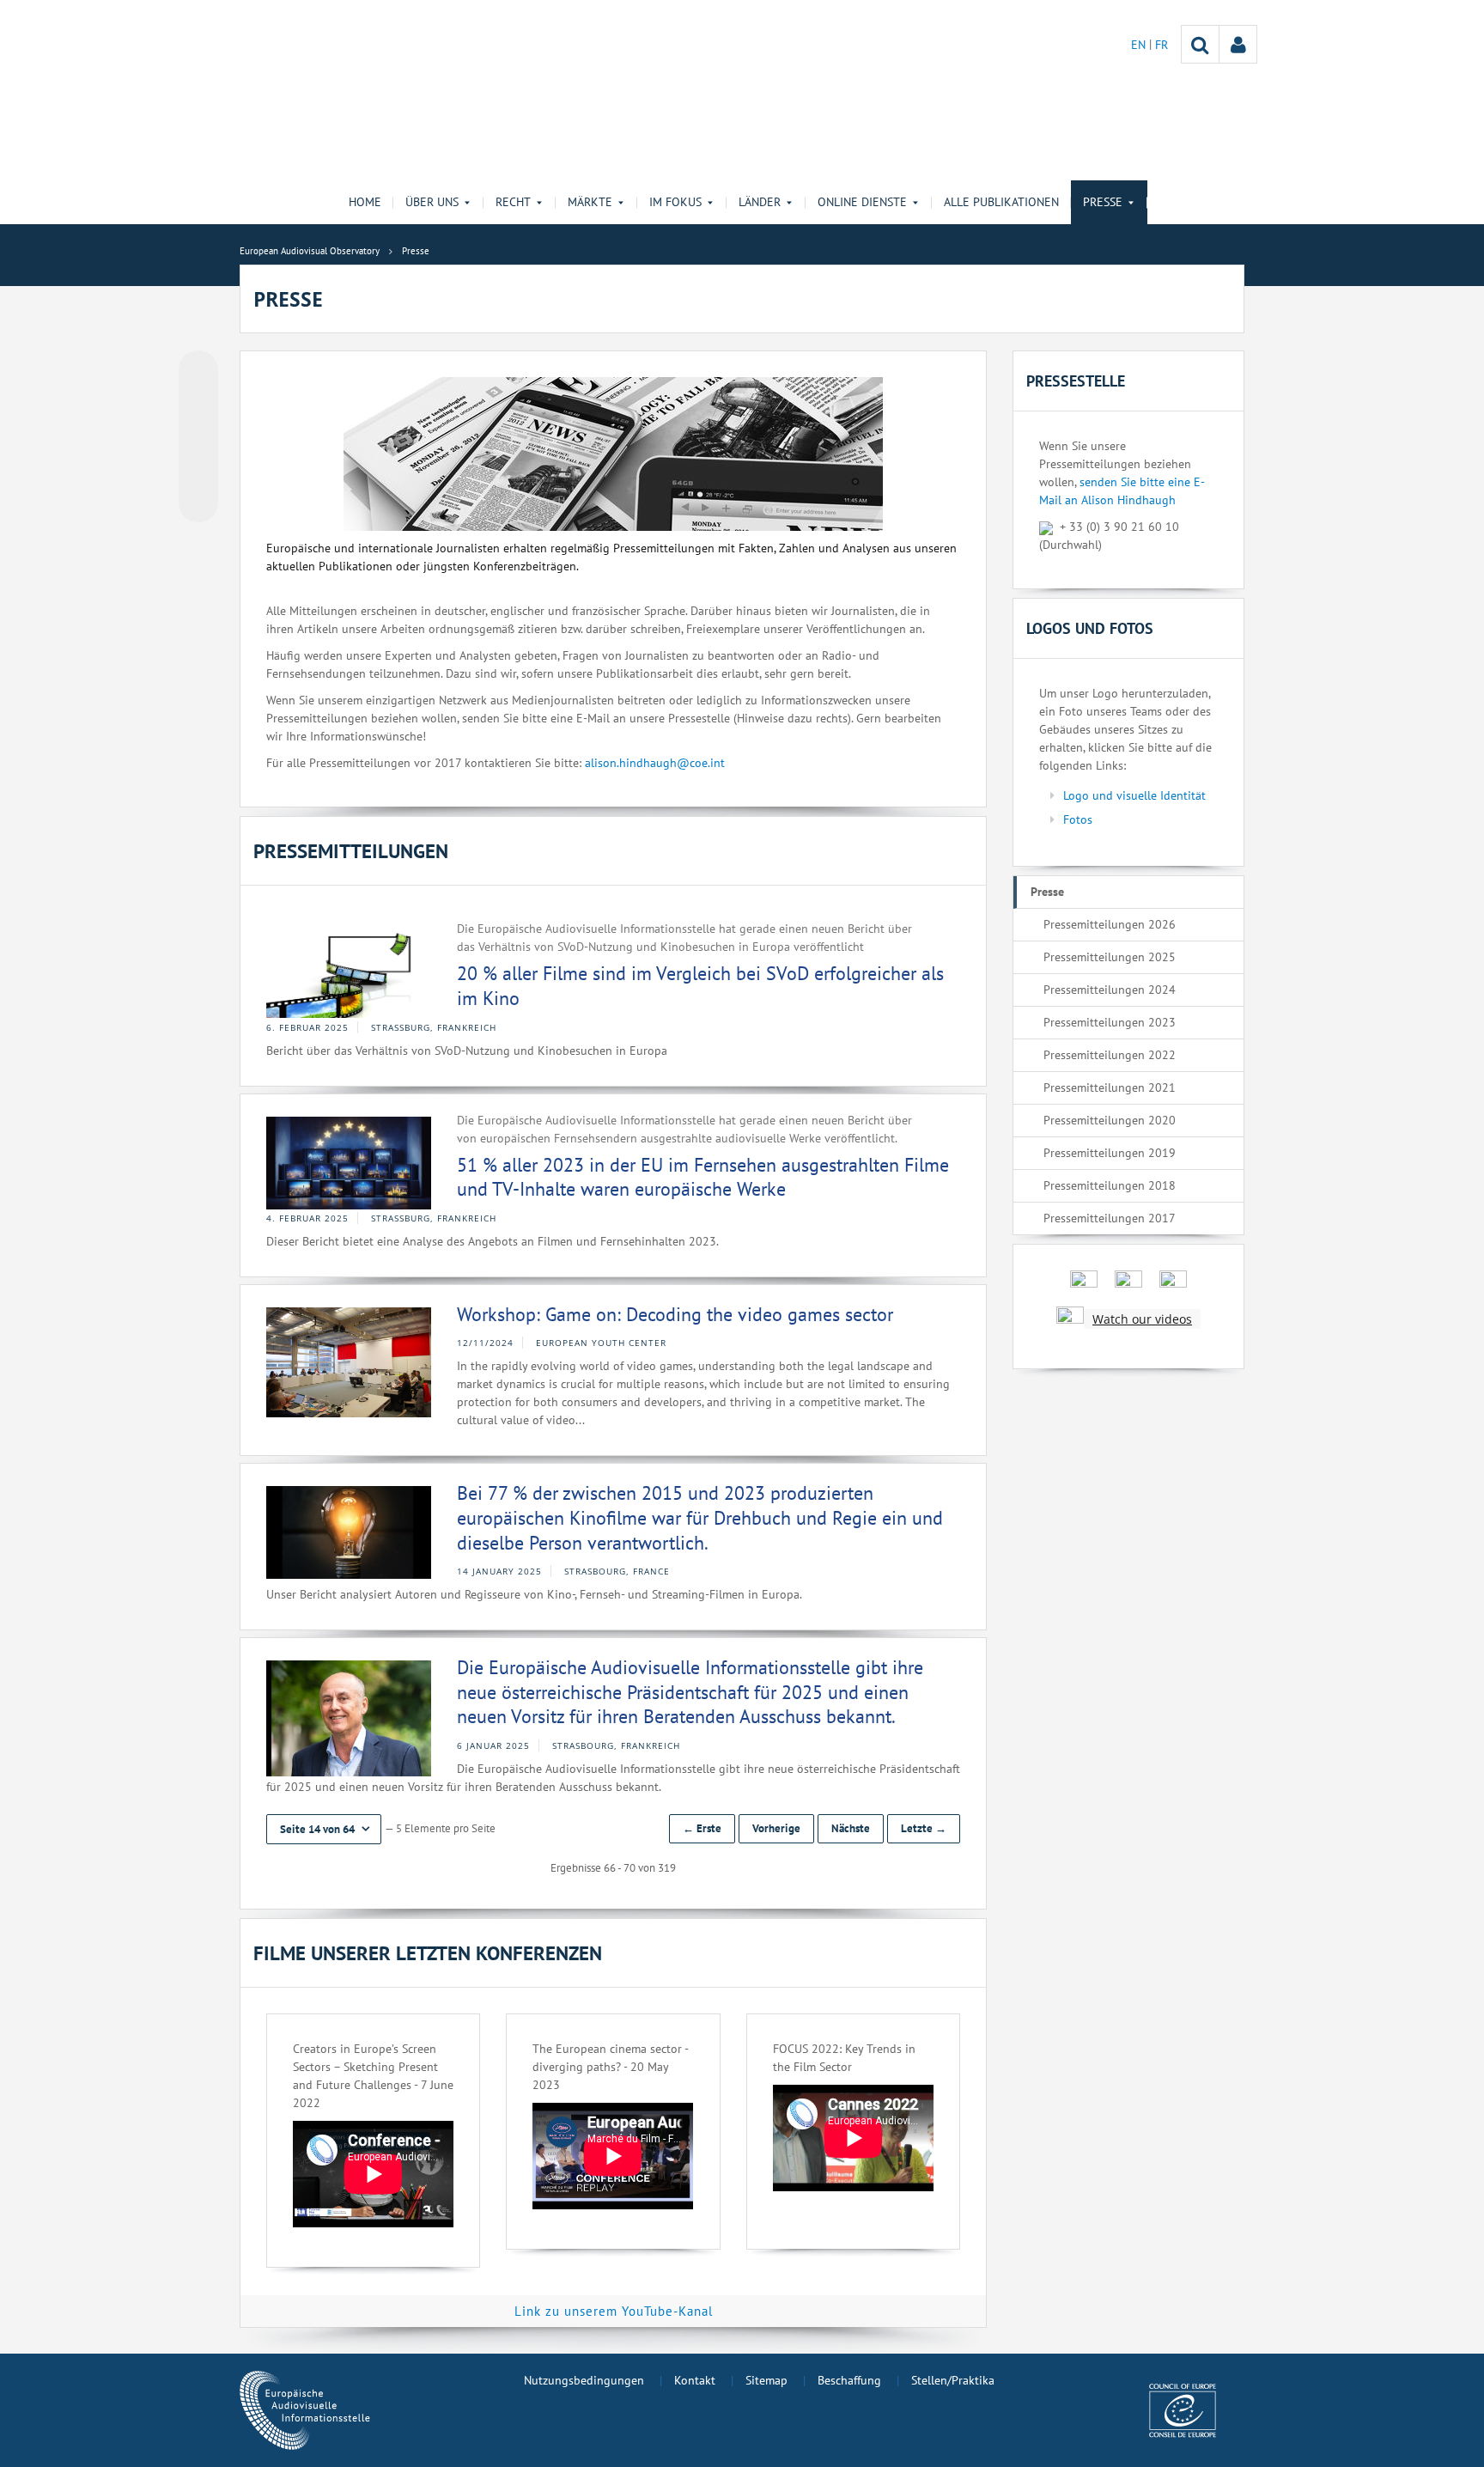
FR (1162, 45)
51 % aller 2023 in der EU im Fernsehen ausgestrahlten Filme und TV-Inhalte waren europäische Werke (703, 1177)
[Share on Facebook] (198, 437)
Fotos (1078, 819)
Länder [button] (760, 202)
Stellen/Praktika (953, 2380)
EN (1140, 45)
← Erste (702, 1828)
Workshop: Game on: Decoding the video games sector (675, 1314)
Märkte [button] (590, 202)
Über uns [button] (432, 202)
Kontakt (695, 2380)
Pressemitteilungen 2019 (1110, 1153)
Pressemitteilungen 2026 (1110, 924)
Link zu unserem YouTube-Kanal (614, 2311)
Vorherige (776, 1828)
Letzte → (924, 1828)
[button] (324, 1829)
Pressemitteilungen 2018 (1110, 1185)
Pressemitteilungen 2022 (1110, 1055)
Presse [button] (1103, 202)
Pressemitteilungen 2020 (1110, 1120)
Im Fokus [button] (675, 202)
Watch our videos (1142, 1319)
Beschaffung (849, 2380)
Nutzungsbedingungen (584, 2380)
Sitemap (766, 2380)
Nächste (851, 1828)
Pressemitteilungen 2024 (1110, 990)
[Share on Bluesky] (198, 372)
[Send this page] (198, 503)
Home (365, 202)
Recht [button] (513, 202)
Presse (1047, 892)
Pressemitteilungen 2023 (1110, 1022)
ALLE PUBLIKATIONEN (1001, 202)
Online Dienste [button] (862, 202)
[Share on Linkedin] (198, 470)
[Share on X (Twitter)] (198, 405)
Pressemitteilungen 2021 (1110, 1087)
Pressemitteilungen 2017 (1110, 1218)
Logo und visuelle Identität (1134, 795)
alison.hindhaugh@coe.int (655, 763)
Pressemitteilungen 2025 (1110, 957)
